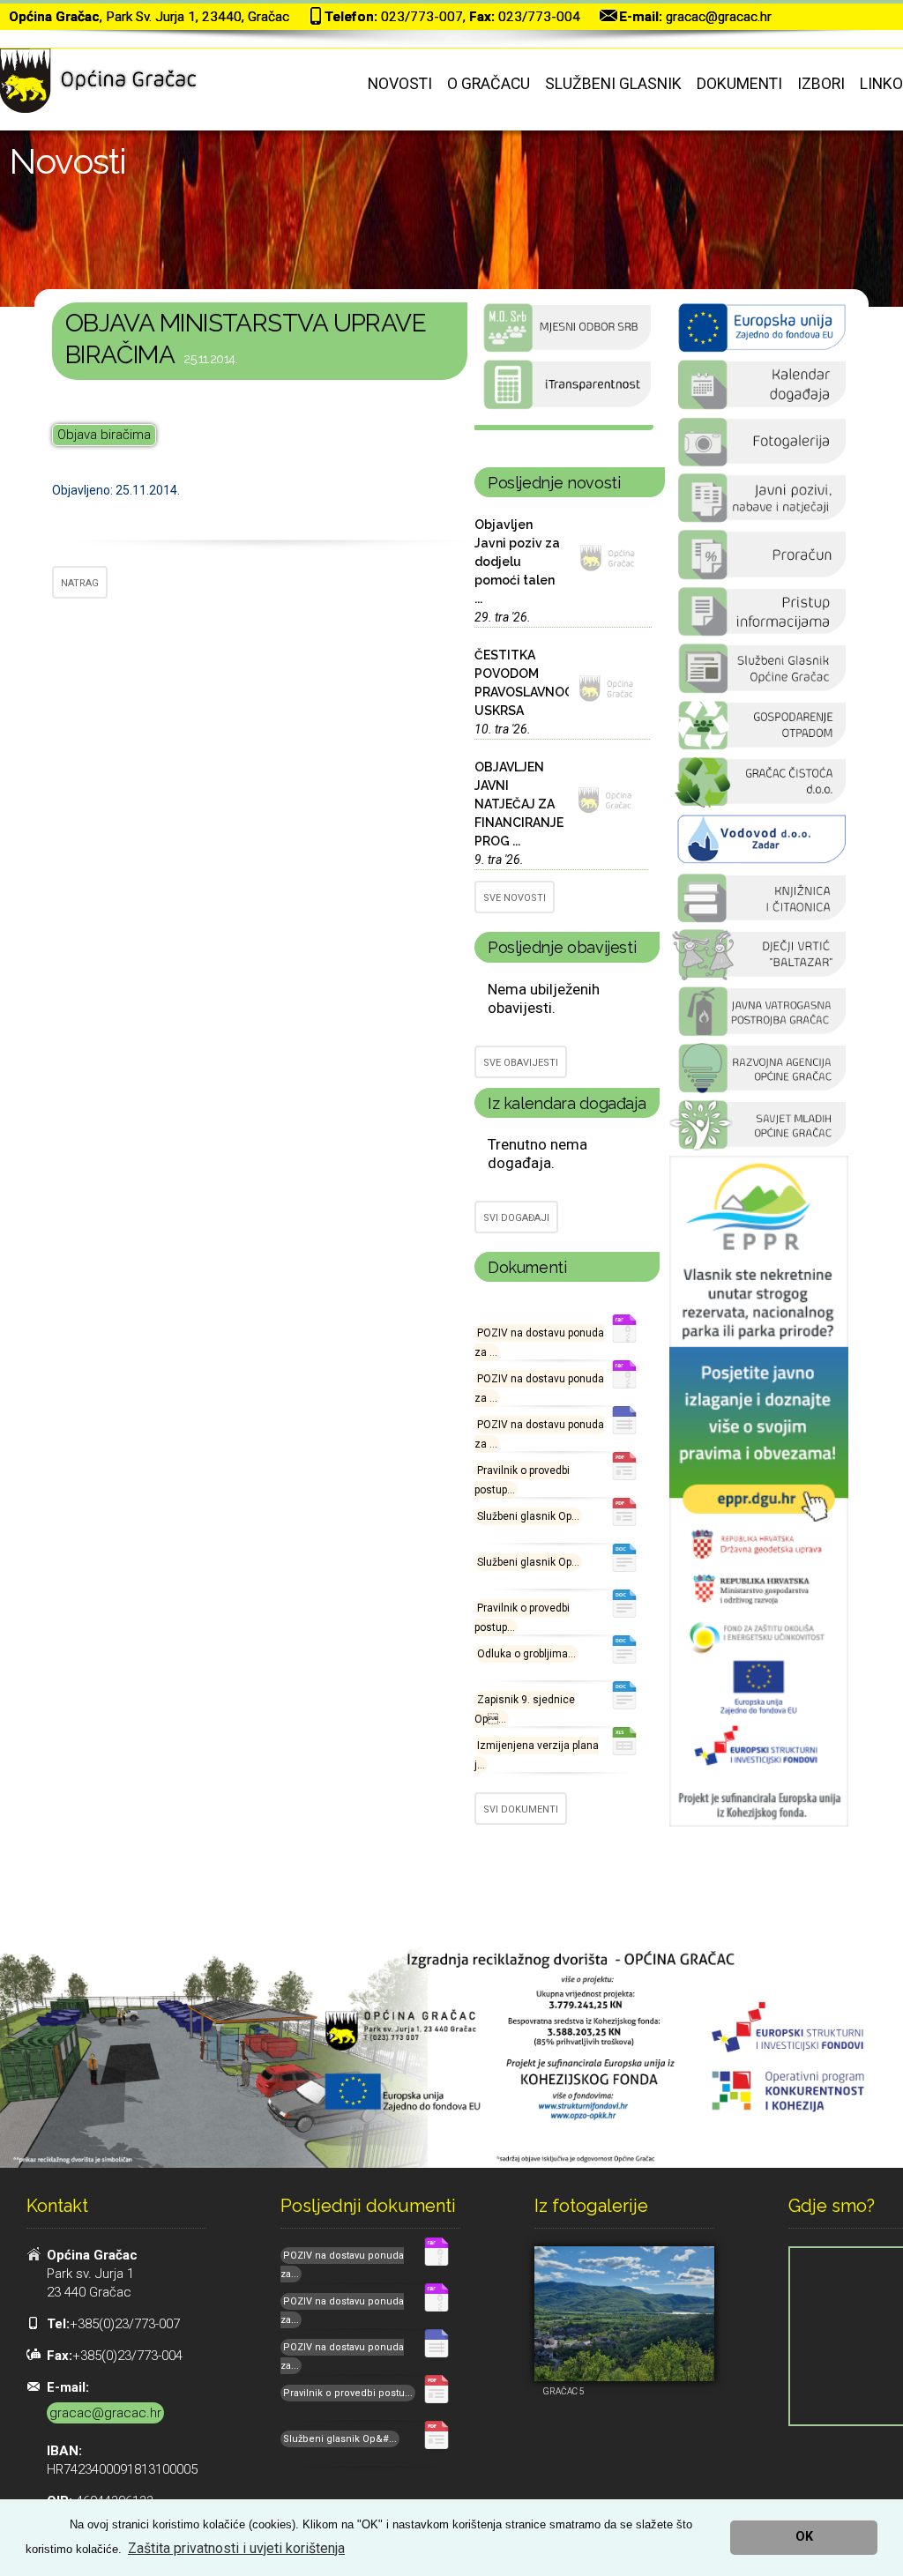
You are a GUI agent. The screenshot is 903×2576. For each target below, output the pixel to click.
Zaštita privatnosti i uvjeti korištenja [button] (236, 2548)
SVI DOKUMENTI (521, 1809)
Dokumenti (739, 84)
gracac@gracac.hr (719, 17)
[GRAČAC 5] (624, 2314)
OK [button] (804, 2537)
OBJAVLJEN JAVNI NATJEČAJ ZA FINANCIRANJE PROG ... (519, 804)
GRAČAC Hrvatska (564, 428)
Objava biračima (104, 435)
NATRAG (80, 583)
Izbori (821, 84)
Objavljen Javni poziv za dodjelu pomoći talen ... (517, 562)
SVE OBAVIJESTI (521, 1063)
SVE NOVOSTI (515, 898)
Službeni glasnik (613, 84)
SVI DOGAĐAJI (516, 1218)
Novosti (400, 84)
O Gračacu (489, 84)
